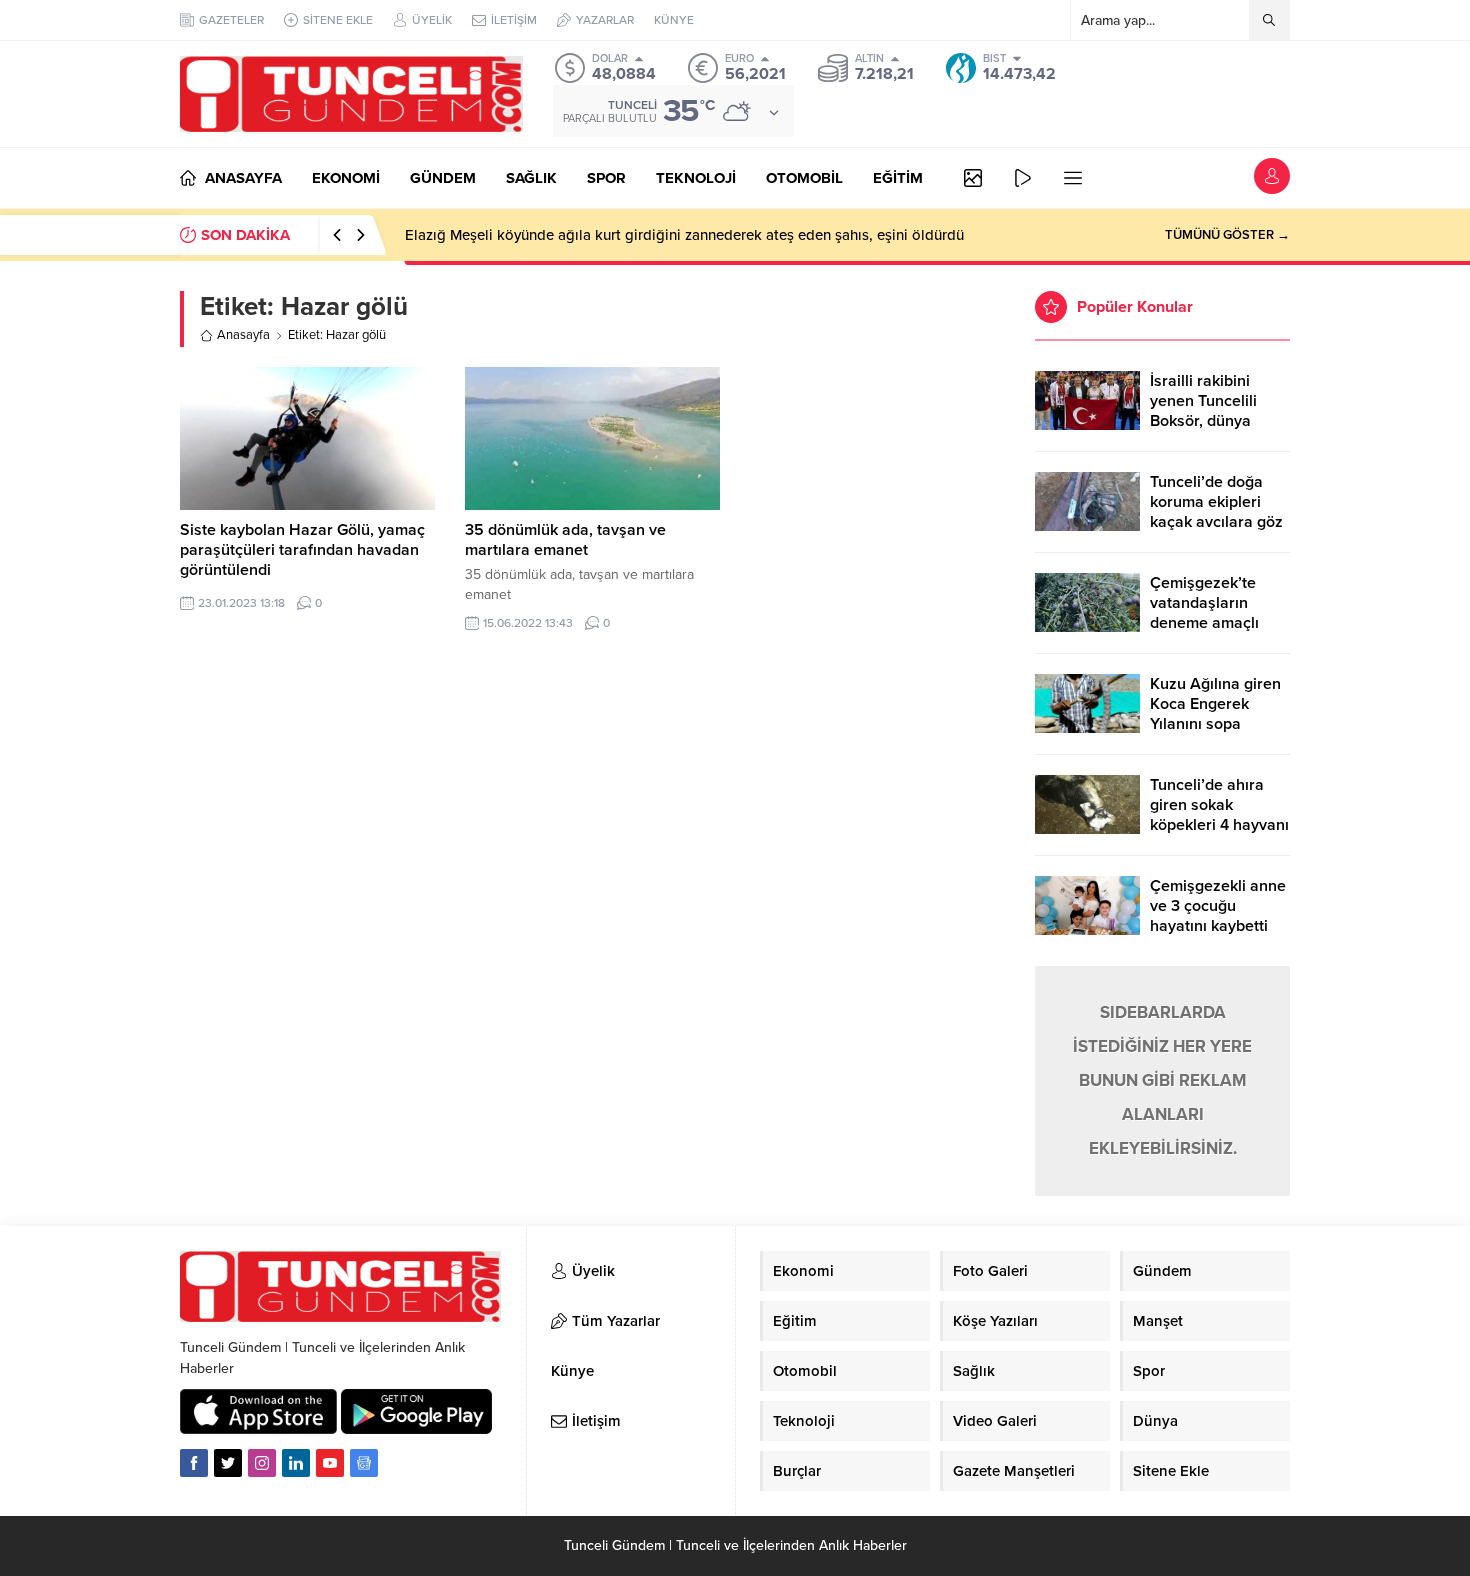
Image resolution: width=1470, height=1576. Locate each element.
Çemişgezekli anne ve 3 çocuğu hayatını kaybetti (1218, 906)
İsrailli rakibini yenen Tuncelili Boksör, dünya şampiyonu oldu (1206, 411)
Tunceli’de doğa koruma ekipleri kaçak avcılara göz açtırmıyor (1216, 512)
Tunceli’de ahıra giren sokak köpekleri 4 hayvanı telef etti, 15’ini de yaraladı (1219, 825)
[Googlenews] (364, 1463)
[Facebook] (194, 1463)
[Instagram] (262, 1463)
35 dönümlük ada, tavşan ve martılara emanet (565, 540)
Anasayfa (243, 335)
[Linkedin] (296, 1463)
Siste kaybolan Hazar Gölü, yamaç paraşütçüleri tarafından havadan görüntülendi (302, 550)
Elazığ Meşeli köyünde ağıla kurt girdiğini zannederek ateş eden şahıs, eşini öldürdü (684, 235)
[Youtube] (330, 1463)
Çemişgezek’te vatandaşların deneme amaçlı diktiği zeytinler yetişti (1204, 623)
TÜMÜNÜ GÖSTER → (1227, 235)
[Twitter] (228, 1463)
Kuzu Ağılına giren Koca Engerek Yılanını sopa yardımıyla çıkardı (1215, 714)
